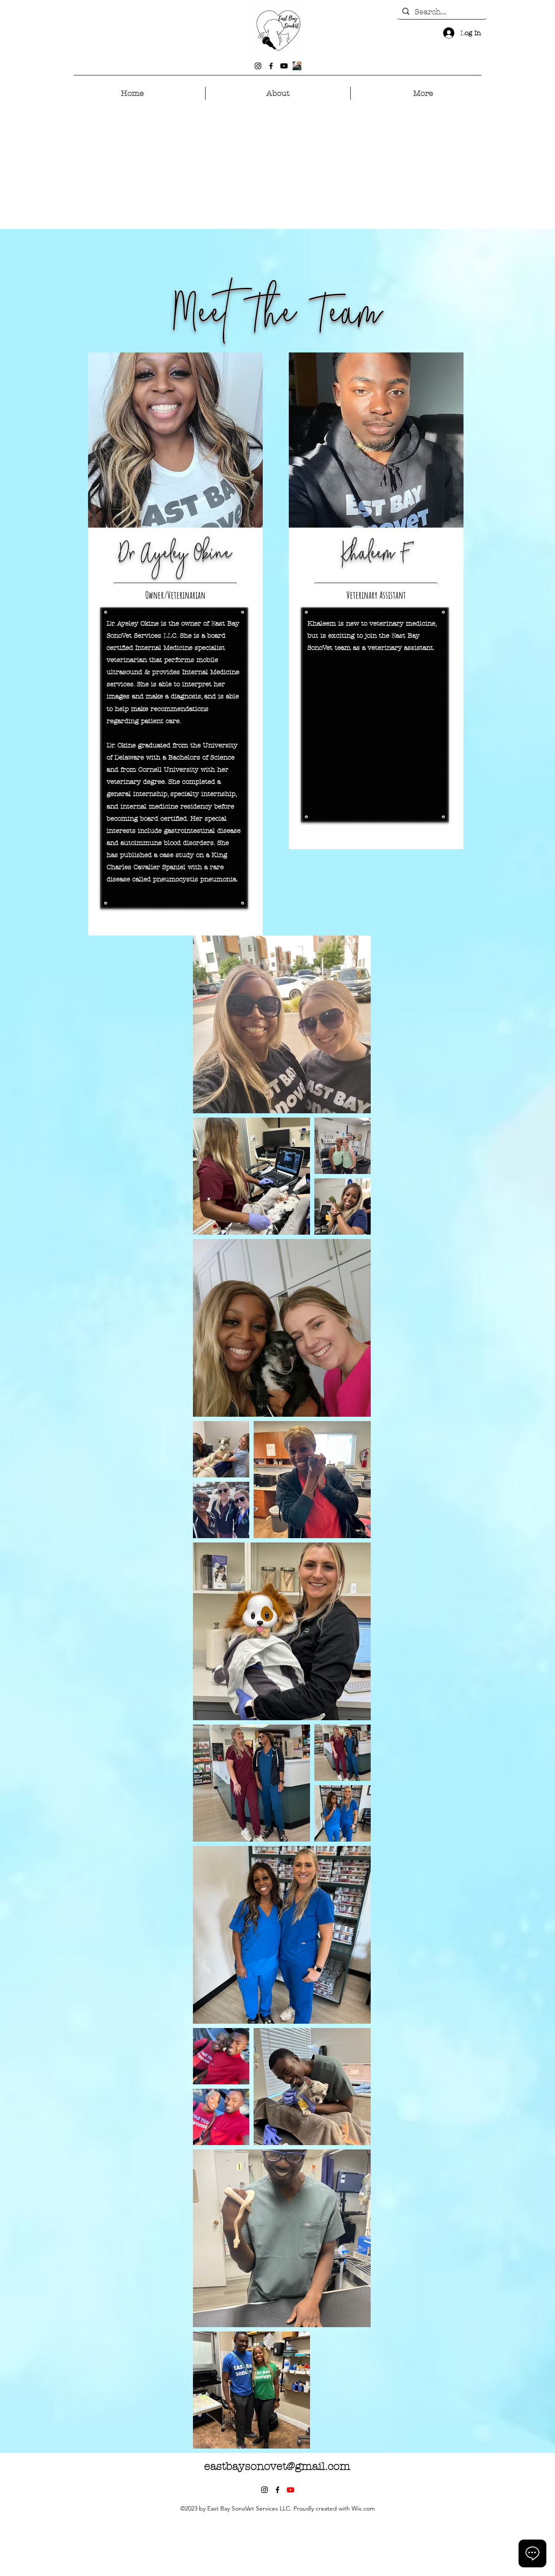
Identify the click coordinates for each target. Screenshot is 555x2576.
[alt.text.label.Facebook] (271, 66)
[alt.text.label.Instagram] (258, 66)
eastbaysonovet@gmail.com (277, 2466)
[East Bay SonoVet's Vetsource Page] (297, 66)
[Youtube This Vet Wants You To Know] (291, 2490)
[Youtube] (284, 66)
